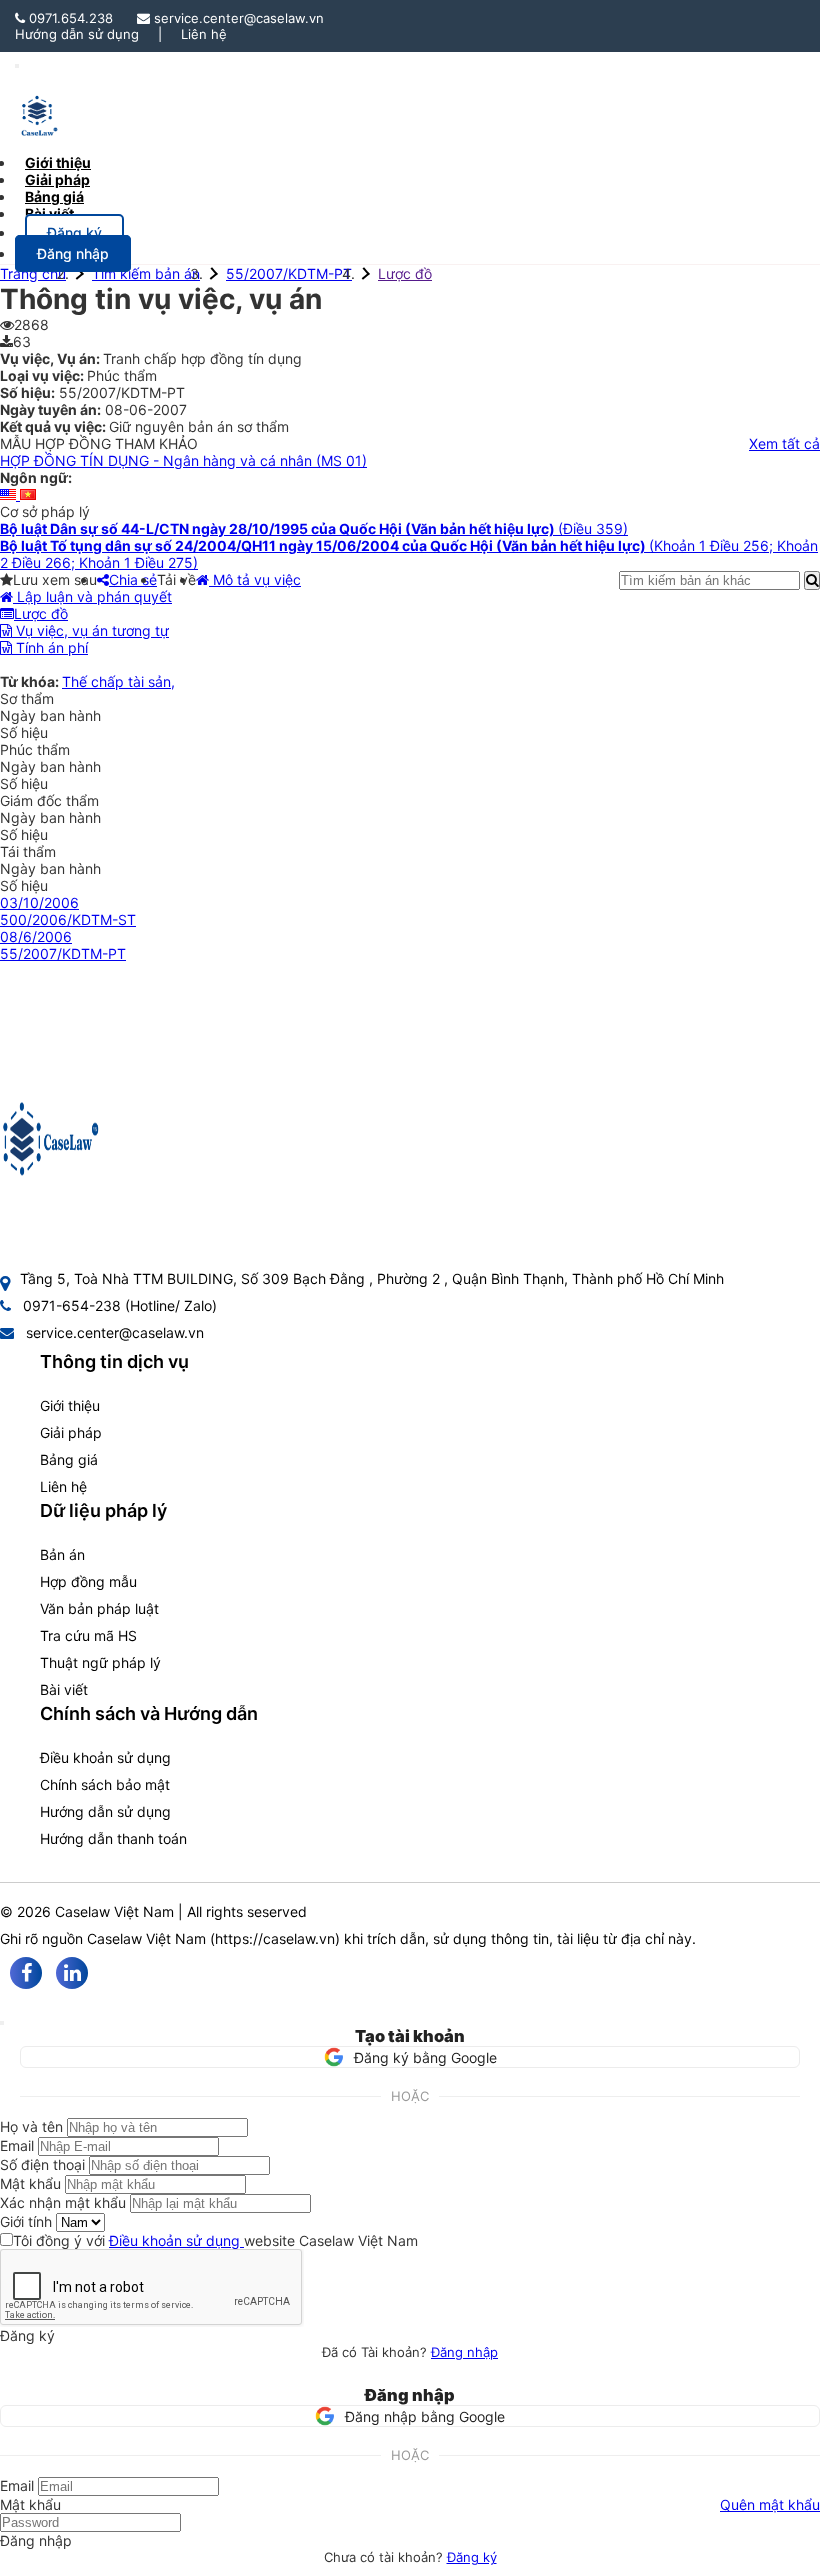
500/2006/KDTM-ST (68, 919)
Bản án (62, 1554)
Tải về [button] (176, 579)
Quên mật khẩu (770, 2504)
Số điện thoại (42, 2164)
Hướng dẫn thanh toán (113, 1838)
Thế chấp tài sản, (118, 681)
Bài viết (49, 213)
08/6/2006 (36, 936)
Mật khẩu (30, 2183)
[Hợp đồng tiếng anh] (10, 494)
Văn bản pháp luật (99, 1608)
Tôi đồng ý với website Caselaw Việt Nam (215, 2240)
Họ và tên (31, 2126)
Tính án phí (50, 647)
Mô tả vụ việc (255, 579)
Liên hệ (204, 34)
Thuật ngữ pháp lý (100, 1662)
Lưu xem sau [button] (55, 579)
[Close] (2, 2023)
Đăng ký (472, 2557)
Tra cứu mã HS (88, 1635)
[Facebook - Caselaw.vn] (26, 1973)
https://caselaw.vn (275, 1938)
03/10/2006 (39, 902)
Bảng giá (69, 1459)
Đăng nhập (464, 2352)
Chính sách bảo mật (105, 1784)
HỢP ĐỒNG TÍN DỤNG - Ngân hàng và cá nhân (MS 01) (183, 460)
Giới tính (26, 2221)
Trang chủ (33, 273)
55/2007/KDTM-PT (289, 273)
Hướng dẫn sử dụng (77, 34)
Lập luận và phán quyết (92, 596)
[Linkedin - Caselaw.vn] (72, 1973)
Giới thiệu (70, 1405)
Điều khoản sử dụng (105, 1757)
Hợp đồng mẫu (88, 1581)
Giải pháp (71, 1432)
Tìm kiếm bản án (146, 273)
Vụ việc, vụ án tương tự (90, 630)
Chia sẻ (133, 579)
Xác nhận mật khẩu (63, 2202)
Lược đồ (405, 273)
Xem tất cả (784, 443)
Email (17, 2145)
